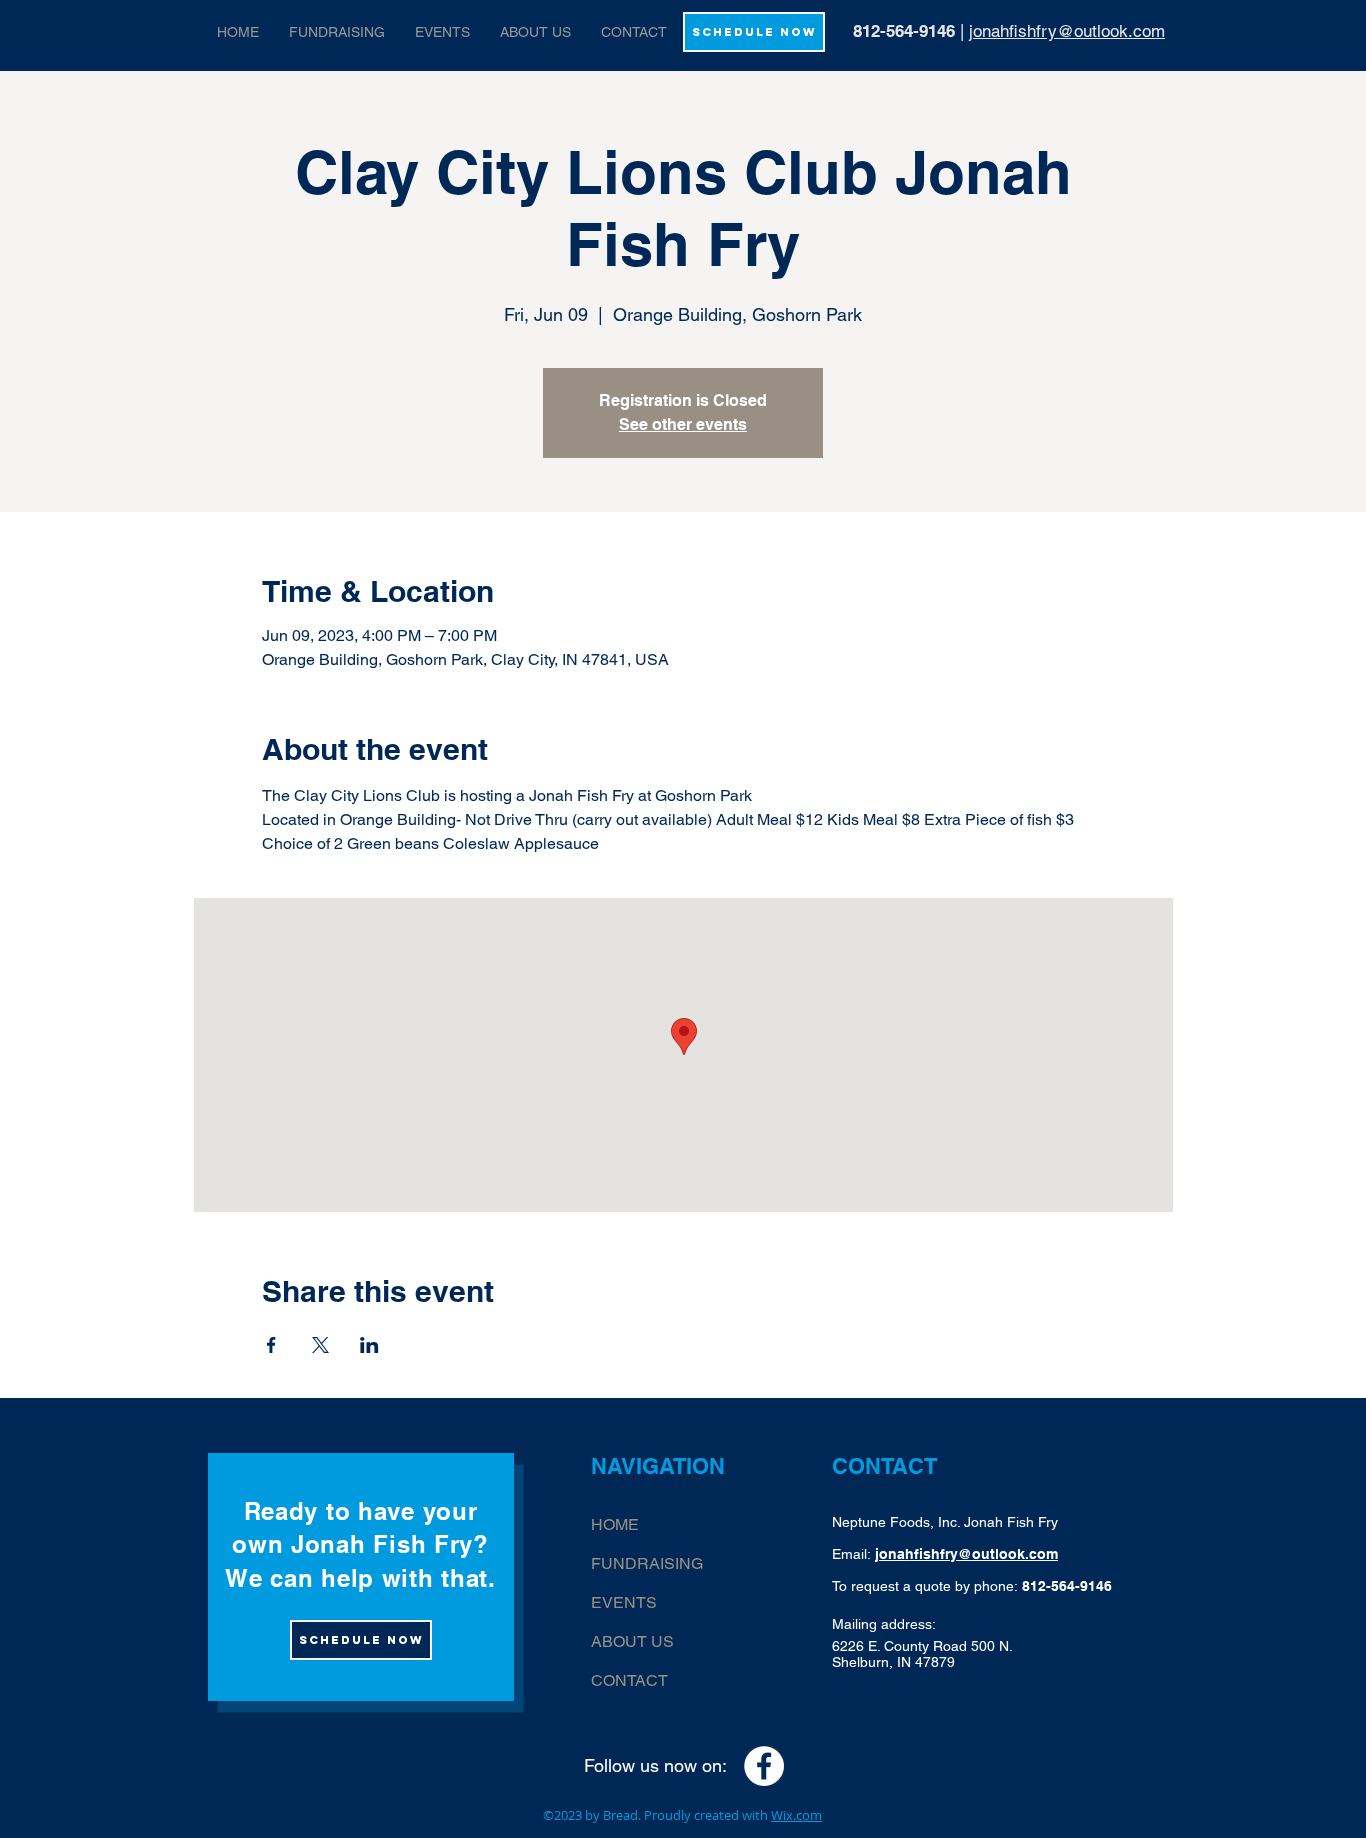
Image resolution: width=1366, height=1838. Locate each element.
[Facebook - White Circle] (764, 1766)
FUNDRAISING (647, 1563)
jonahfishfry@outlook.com (1067, 31)
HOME (615, 1524)
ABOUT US (632, 1641)
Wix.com (796, 1815)
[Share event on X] (320, 1345)
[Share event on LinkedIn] (369, 1345)
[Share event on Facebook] (271, 1345)
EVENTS (624, 1602)
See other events (683, 424)
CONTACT (629, 1680)
